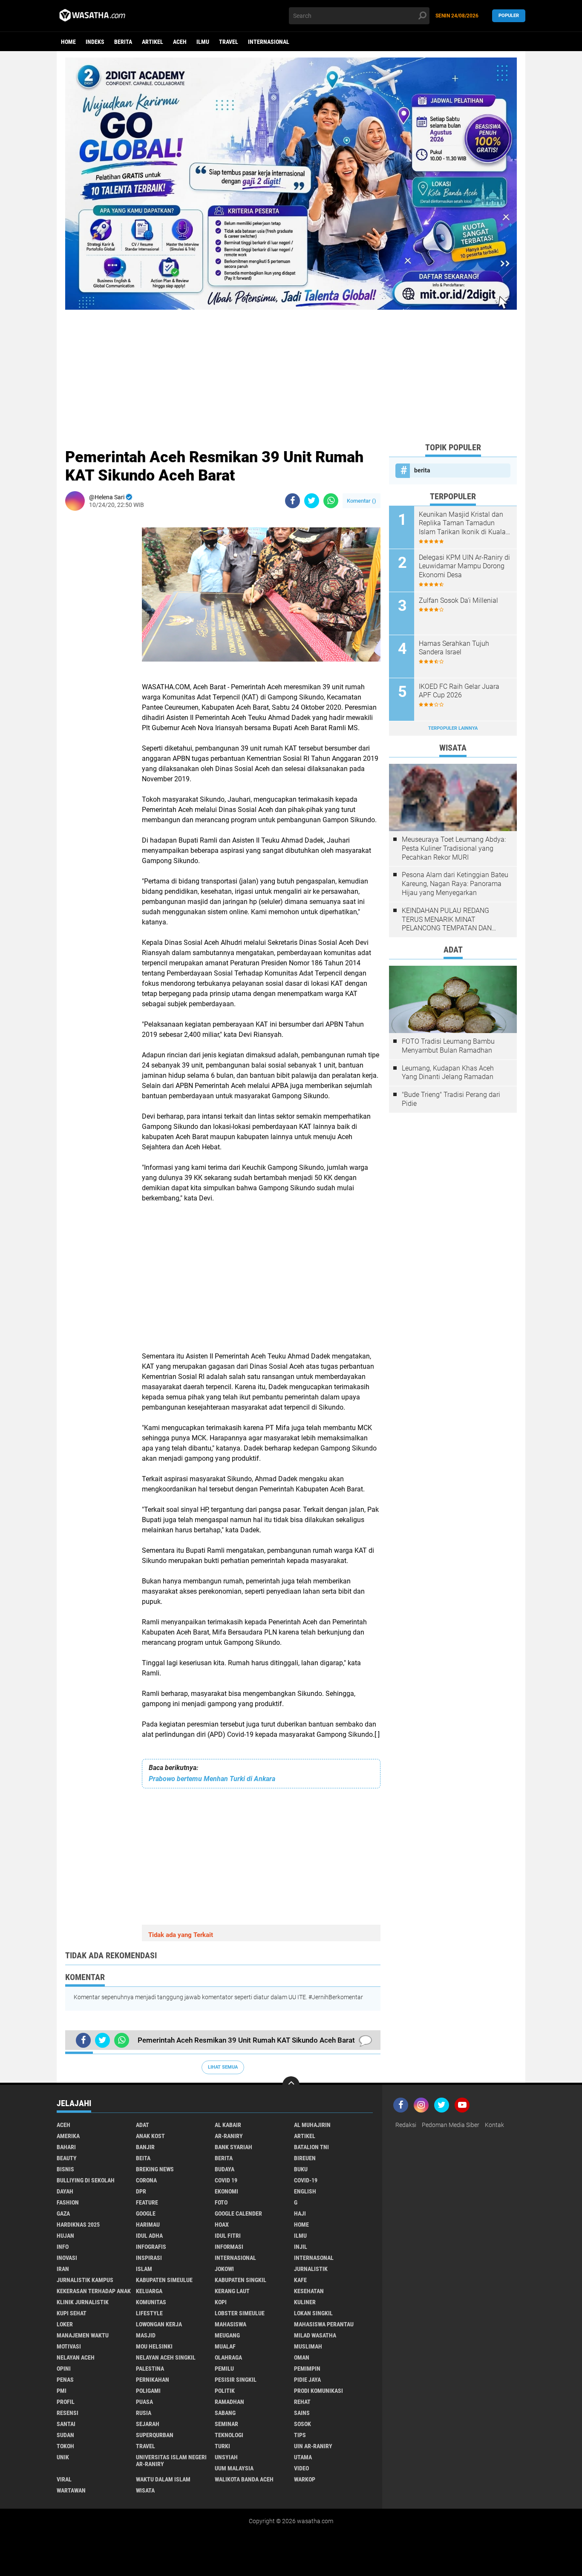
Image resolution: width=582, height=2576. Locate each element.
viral (64, 2479)
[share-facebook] (292, 501)
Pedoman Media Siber (451, 2125)
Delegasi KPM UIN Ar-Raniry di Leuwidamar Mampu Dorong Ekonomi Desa (464, 566)
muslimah (308, 2346)
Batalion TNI (311, 2147)
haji (300, 2213)
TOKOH (65, 2446)
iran (63, 2269)
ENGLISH (305, 2191)
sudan (65, 2435)
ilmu (203, 42)
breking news (155, 2169)
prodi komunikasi (318, 2391)
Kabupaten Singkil (241, 2280)
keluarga (149, 2291)
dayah (65, 2191)
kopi (221, 2302)
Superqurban (155, 2435)
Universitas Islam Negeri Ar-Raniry (171, 2461)
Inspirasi (149, 2258)
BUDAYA (225, 2169)
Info (63, 2247)
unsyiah (226, 2457)
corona (146, 2180)
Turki (222, 2446)
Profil (66, 2402)
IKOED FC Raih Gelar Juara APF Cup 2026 (459, 691)
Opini (64, 2369)
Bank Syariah (233, 2147)
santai (66, 2424)
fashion (68, 2202)
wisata (145, 2490)
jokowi (224, 2269)
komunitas (151, 2302)
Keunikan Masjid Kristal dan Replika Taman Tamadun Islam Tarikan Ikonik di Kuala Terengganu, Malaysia (462, 524)
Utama (303, 2457)
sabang (225, 2413)
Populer (509, 16)
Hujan (65, 2236)
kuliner (305, 2302)
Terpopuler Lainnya (453, 728)
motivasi (69, 2346)
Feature (147, 2202)
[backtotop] (291, 2085)
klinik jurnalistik (83, 2302)
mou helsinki (154, 2346)
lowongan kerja (159, 2324)
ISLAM (144, 2269)
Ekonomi (226, 2191)
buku (301, 2169)
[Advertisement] (291, 369)
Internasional (269, 42)
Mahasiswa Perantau (324, 2324)
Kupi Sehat (72, 2313)
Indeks (95, 42)
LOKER (65, 2324)
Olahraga (228, 2357)
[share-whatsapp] (331, 501)
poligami (148, 2391)
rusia (144, 2413)
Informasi (229, 2247)
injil (301, 2247)
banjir (145, 2147)
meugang (227, 2335)
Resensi (68, 2413)
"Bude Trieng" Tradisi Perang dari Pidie (451, 1099)
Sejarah (148, 2424)
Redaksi (406, 2125)
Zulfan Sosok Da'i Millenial (458, 600)
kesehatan (309, 2291)
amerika (68, 2136)
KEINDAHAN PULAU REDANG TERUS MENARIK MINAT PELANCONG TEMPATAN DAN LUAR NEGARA (447, 920)
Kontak (494, 2125)
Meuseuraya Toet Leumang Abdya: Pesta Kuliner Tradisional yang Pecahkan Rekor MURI (454, 848)
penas (65, 2380)
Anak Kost (150, 2136)
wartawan (71, 2490)
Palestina (150, 2369)
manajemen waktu (83, 2335)
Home (68, 42)
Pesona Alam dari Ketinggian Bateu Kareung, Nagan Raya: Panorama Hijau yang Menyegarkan (455, 884)
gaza (63, 2213)
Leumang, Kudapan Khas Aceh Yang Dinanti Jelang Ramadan (448, 1073)
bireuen (305, 2158)
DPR (141, 2191)
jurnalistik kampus (85, 2280)
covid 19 (226, 2180)
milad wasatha (315, 2335)
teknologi (229, 2435)
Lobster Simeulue (240, 2313)
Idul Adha (149, 2236)
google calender (238, 2213)
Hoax (222, 2225)
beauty (67, 2158)
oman (302, 2357)
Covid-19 (306, 2180)
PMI (62, 2391)
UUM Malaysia (234, 2468)
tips (300, 2435)
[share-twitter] (312, 501)
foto (221, 2202)
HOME (301, 2225)
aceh (180, 42)
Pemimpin (307, 2369)
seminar (226, 2424)
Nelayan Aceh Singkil (166, 2357)
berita (123, 42)
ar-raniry (229, 2136)
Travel (229, 42)
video (301, 2468)
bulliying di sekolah (86, 2180)
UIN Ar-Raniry (313, 2446)
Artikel (153, 42)
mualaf (225, 2346)
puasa (144, 2402)
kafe (300, 2280)
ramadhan (229, 2402)
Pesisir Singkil (236, 2380)
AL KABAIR (228, 2125)
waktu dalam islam (163, 2479)
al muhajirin (312, 2125)
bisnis (65, 2169)
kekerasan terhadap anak (94, 2291)
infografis (151, 2247)
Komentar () (362, 501)
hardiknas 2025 (78, 2225)
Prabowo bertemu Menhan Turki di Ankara (212, 1779)
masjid (146, 2335)
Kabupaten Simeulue (164, 2280)
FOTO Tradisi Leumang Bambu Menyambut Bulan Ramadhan (448, 1046)
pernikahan (153, 2380)
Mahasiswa (230, 2324)
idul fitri (228, 2236)
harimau (148, 2225)
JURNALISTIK (311, 2269)
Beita (143, 2158)
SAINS (302, 2413)
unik (63, 2457)
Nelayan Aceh (76, 2357)
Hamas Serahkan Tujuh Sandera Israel (454, 648)
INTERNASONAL (314, 2258)
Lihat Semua (223, 2067)
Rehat (302, 2402)
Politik (225, 2391)
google (146, 2213)
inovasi (67, 2258)
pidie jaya (307, 2380)
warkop (305, 2479)
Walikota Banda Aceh (244, 2479)
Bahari (66, 2147)
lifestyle (149, 2313)
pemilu (224, 2369)
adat (143, 2125)
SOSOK (303, 2424)
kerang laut (232, 2291)
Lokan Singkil (313, 2313)
